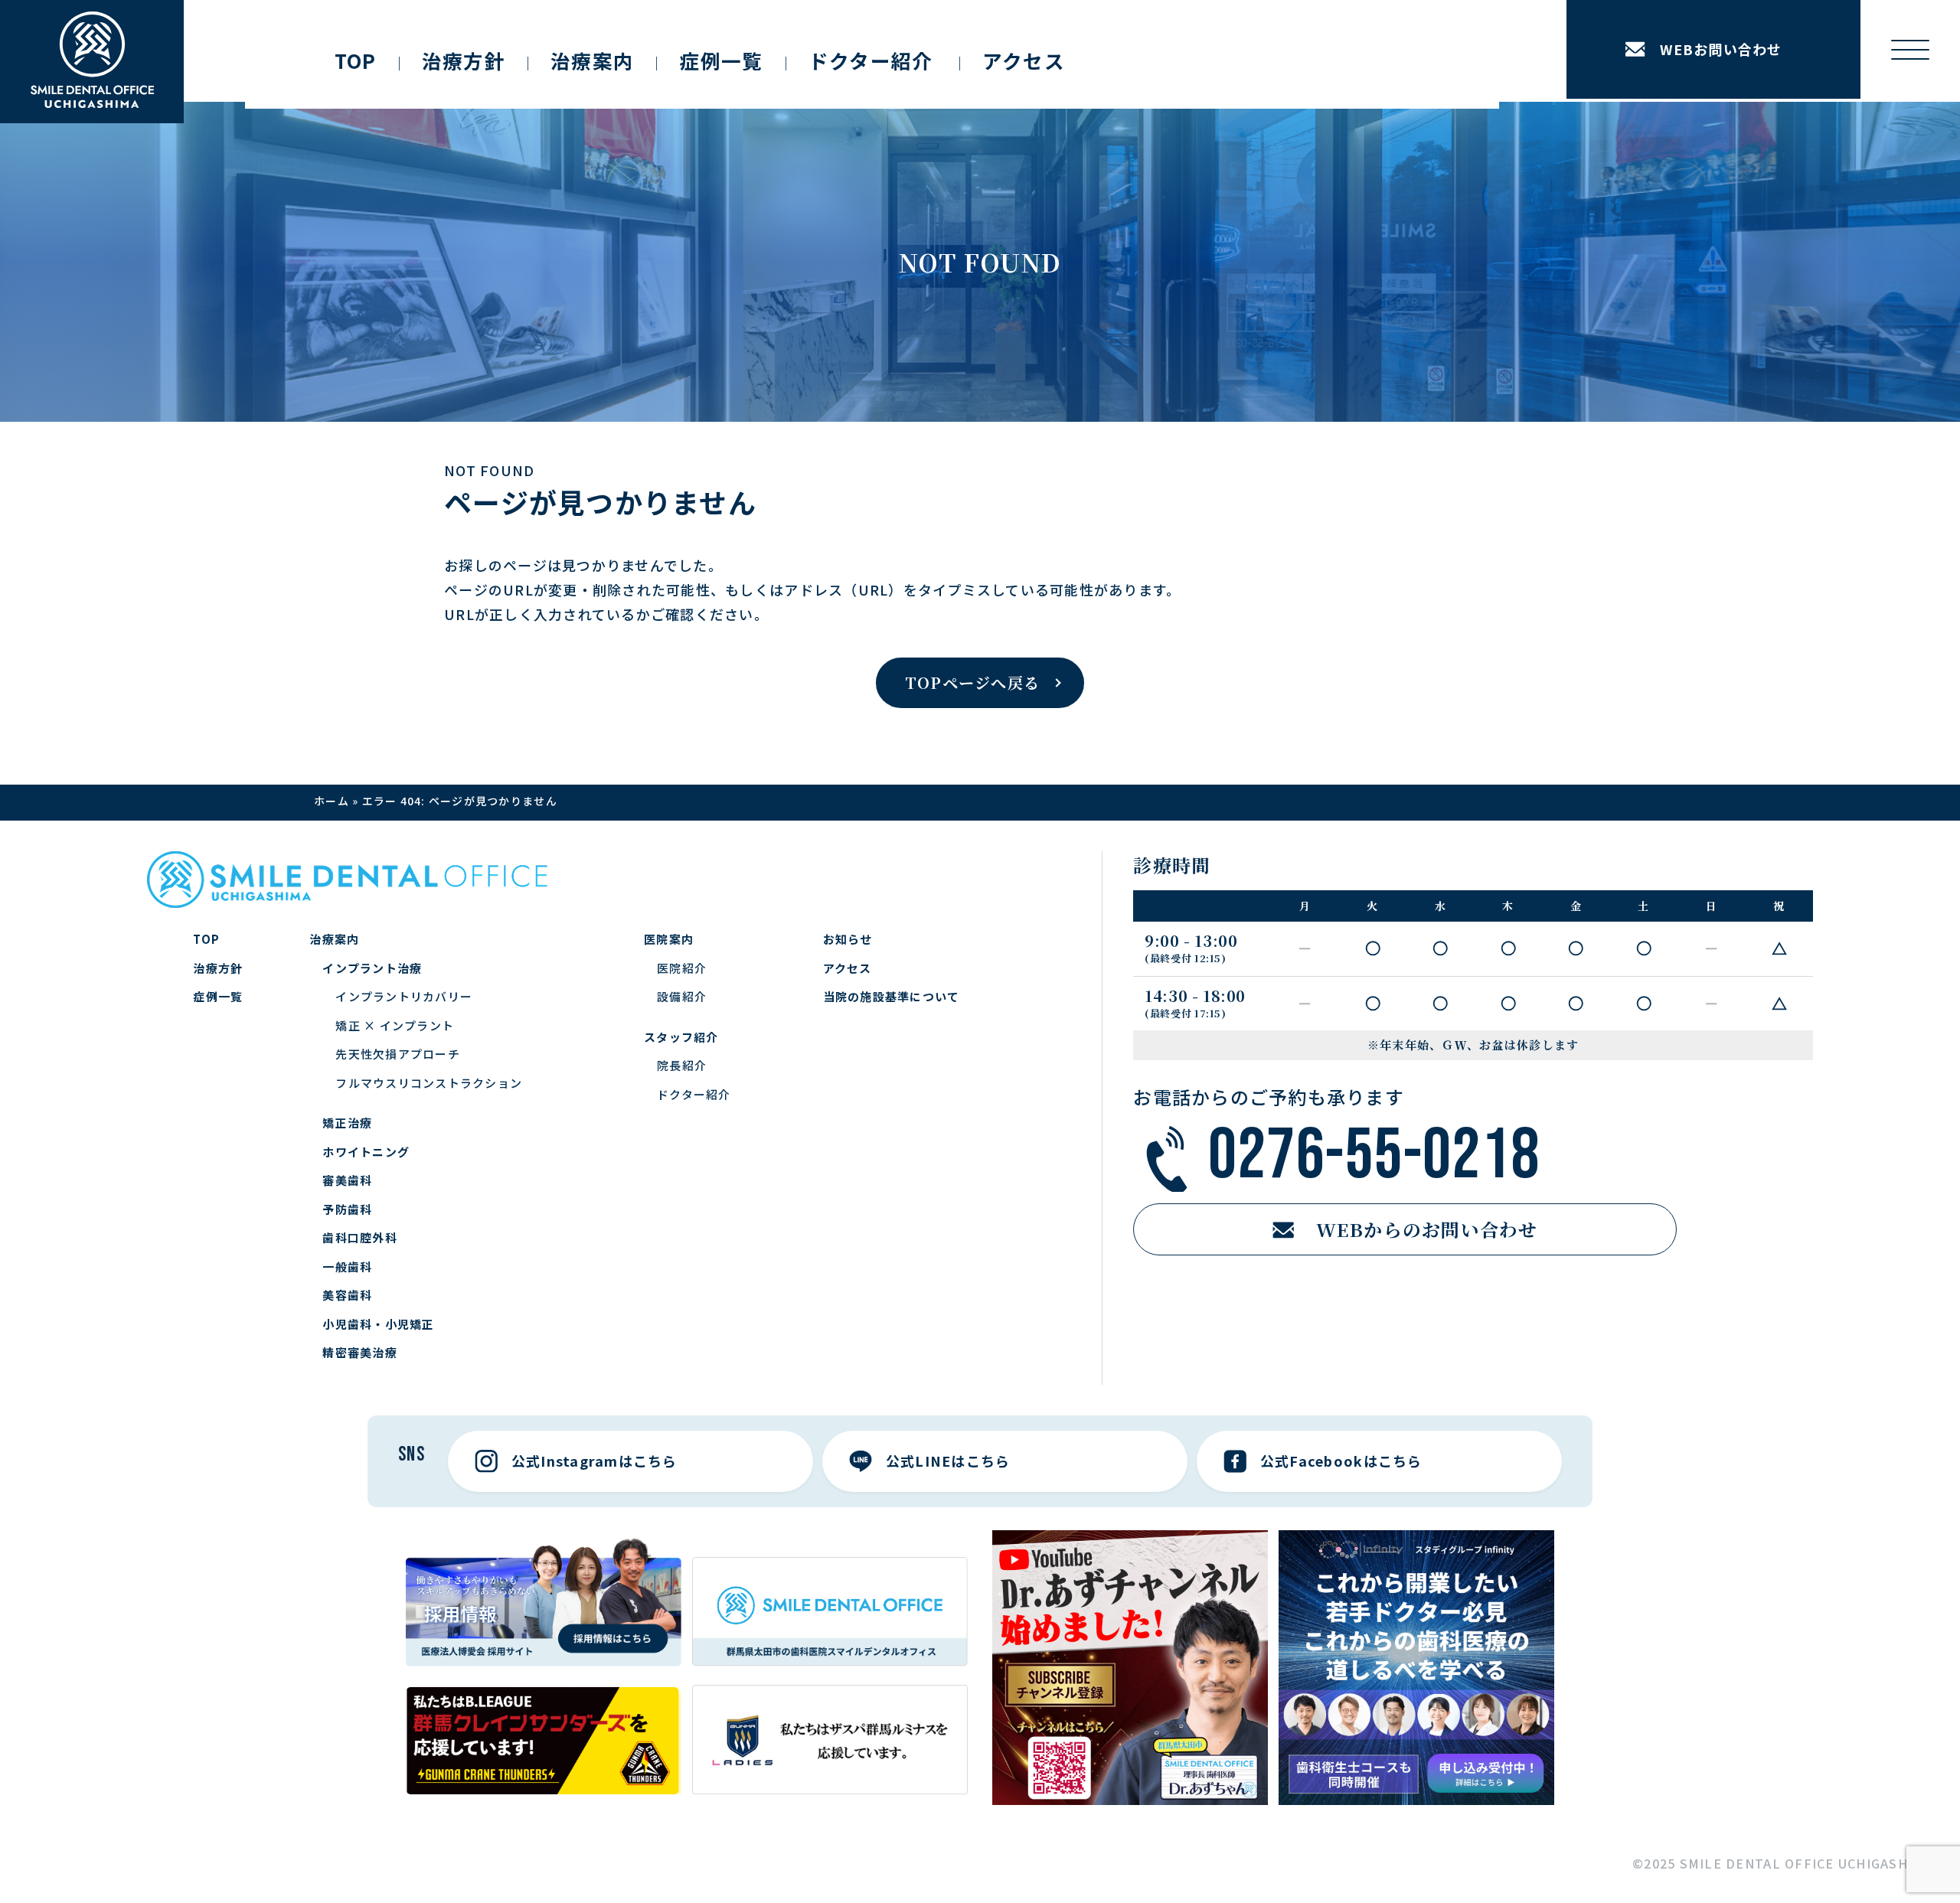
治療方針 (464, 60)
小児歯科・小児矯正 (378, 1324)
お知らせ (848, 939)
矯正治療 (347, 1123)
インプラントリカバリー (404, 996)
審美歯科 (347, 1180)
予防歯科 (347, 1209)
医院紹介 (682, 968)
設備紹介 (682, 996)
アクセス (1024, 60)
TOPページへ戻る (972, 682)
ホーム (332, 801)
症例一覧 (721, 60)
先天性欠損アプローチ (398, 1054)
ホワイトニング (366, 1152)
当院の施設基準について (892, 996)
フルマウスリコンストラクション (429, 1083)
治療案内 (592, 60)
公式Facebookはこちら (1341, 1461)
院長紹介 (682, 1065)
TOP (356, 60)
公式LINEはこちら (948, 1461)
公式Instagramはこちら (595, 1461)
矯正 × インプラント (395, 1025)
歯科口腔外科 (360, 1237)
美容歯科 (347, 1295)
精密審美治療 (360, 1352)
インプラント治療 (372, 968)
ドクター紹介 (694, 1094)
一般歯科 (347, 1266)
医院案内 (669, 939)
